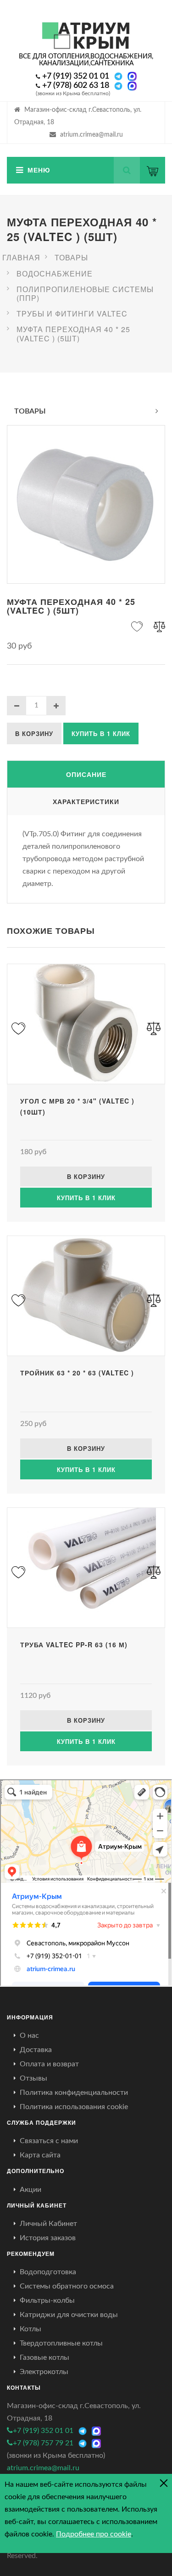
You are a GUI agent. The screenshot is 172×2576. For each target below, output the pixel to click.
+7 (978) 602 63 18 (76, 86)
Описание (86, 774)
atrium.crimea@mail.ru (92, 135)
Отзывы (33, 2078)
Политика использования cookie (74, 2107)
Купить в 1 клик (101, 733)
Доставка (36, 2050)
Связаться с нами (49, 2141)
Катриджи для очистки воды (69, 2315)
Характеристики (86, 801)
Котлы (31, 2329)
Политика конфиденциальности (74, 2093)
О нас (29, 2035)
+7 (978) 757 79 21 (43, 2443)
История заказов (48, 2238)
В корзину (34, 733)
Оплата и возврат (49, 2064)
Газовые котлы (44, 2357)
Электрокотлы (44, 2372)
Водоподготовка (48, 2272)
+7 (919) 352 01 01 (76, 76)
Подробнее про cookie (94, 2534)
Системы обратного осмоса (67, 2286)
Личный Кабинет (48, 2224)
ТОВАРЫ (30, 411)
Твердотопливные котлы (61, 2343)
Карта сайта (40, 2155)
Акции (31, 2190)
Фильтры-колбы (47, 2300)
